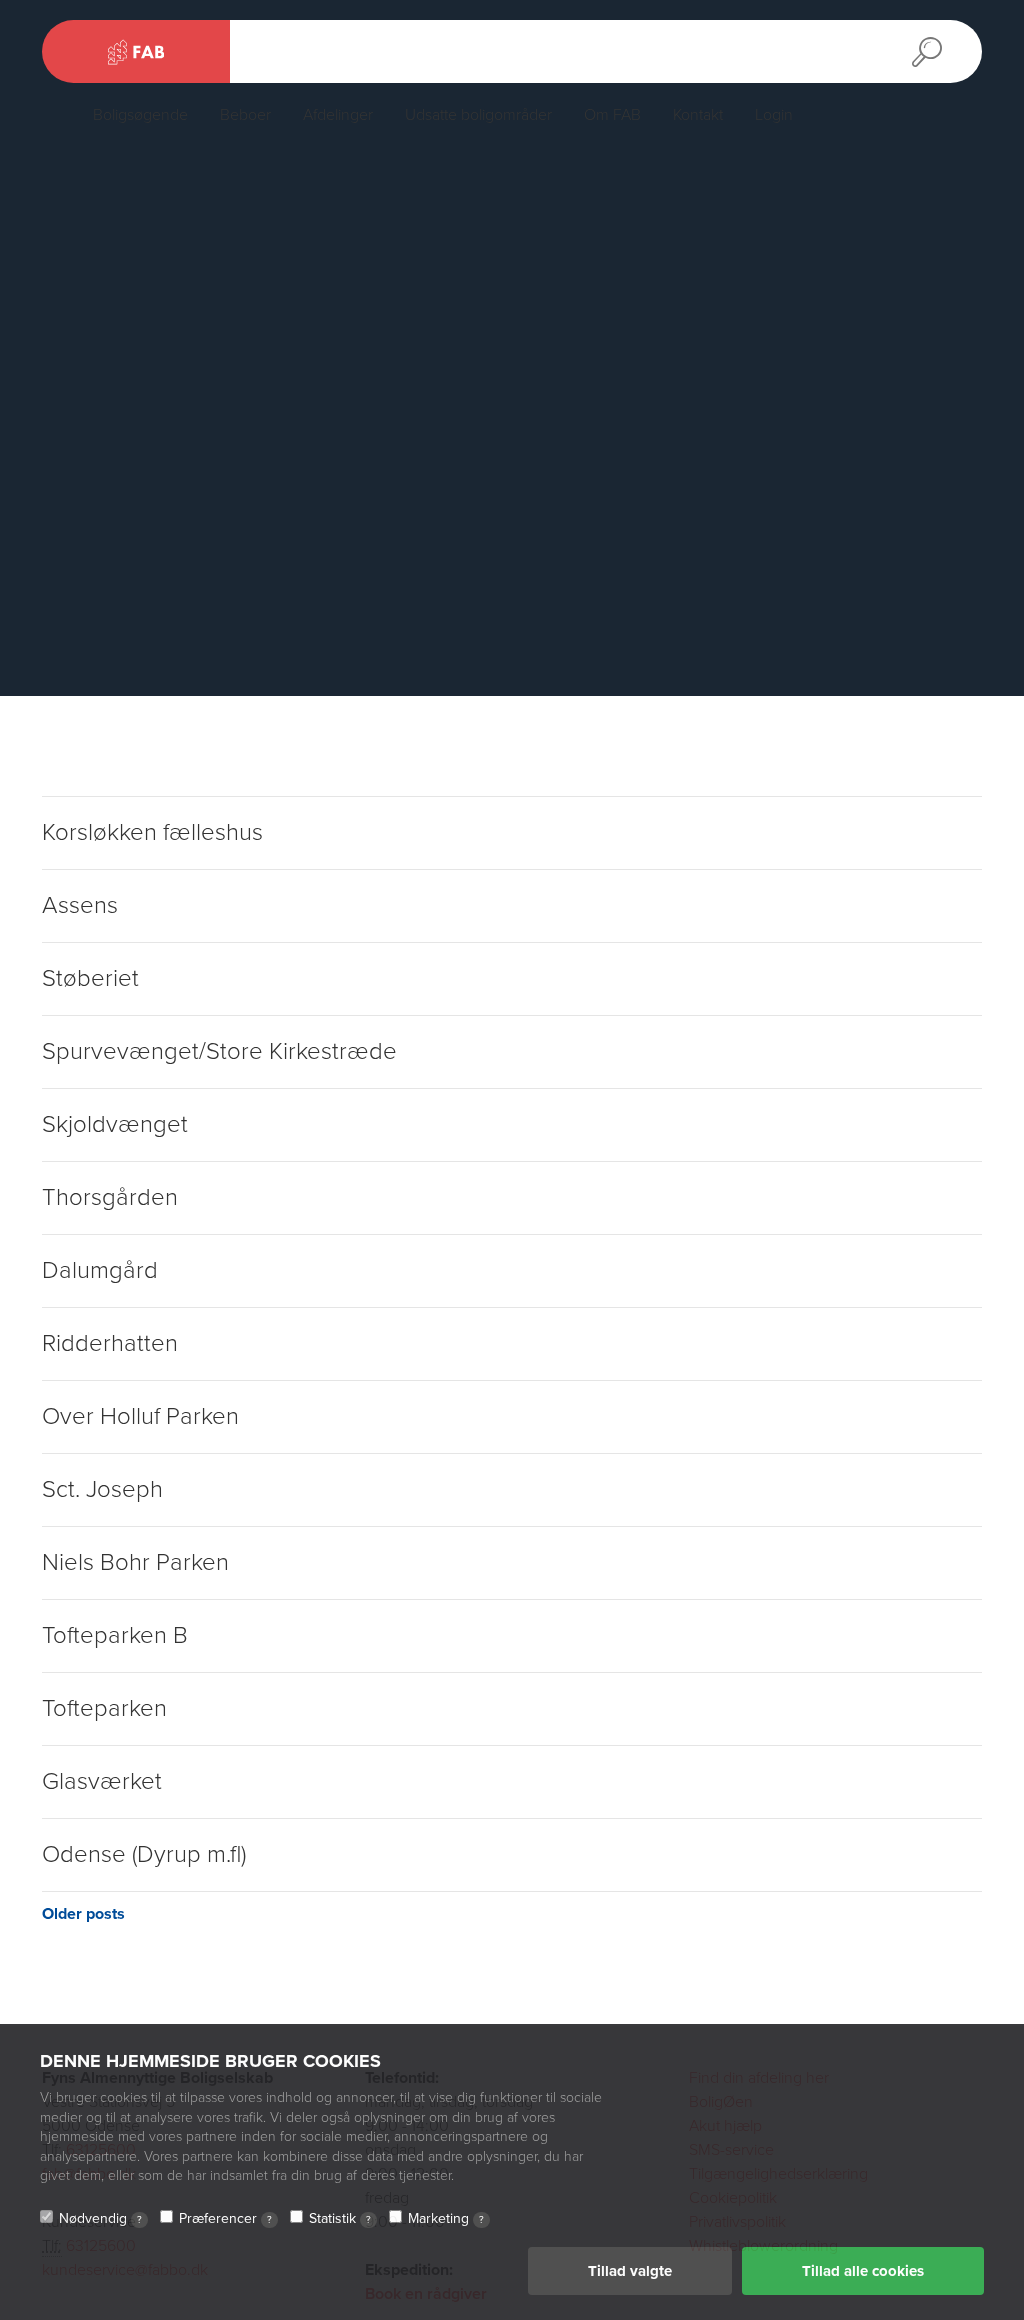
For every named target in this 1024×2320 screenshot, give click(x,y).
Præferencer (225, 2218)
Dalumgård (100, 1270)
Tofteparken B (115, 1635)
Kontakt (698, 115)
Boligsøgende (140, 115)
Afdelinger (338, 115)
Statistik (340, 2218)
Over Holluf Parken (140, 1416)
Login (774, 115)
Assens (80, 905)
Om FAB (612, 115)
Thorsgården (110, 1197)
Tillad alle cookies (863, 2271)
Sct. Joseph (102, 1489)
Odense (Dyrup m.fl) (144, 1854)
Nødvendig (100, 2218)
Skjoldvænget (115, 1124)
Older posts (83, 1914)
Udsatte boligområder (478, 115)
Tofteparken (104, 1708)
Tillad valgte (630, 2271)
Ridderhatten (110, 1343)
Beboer (245, 115)
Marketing (446, 2218)
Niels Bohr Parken (135, 1562)
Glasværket (102, 1781)
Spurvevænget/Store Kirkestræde (219, 1051)
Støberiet (90, 978)
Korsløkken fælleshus (152, 832)
